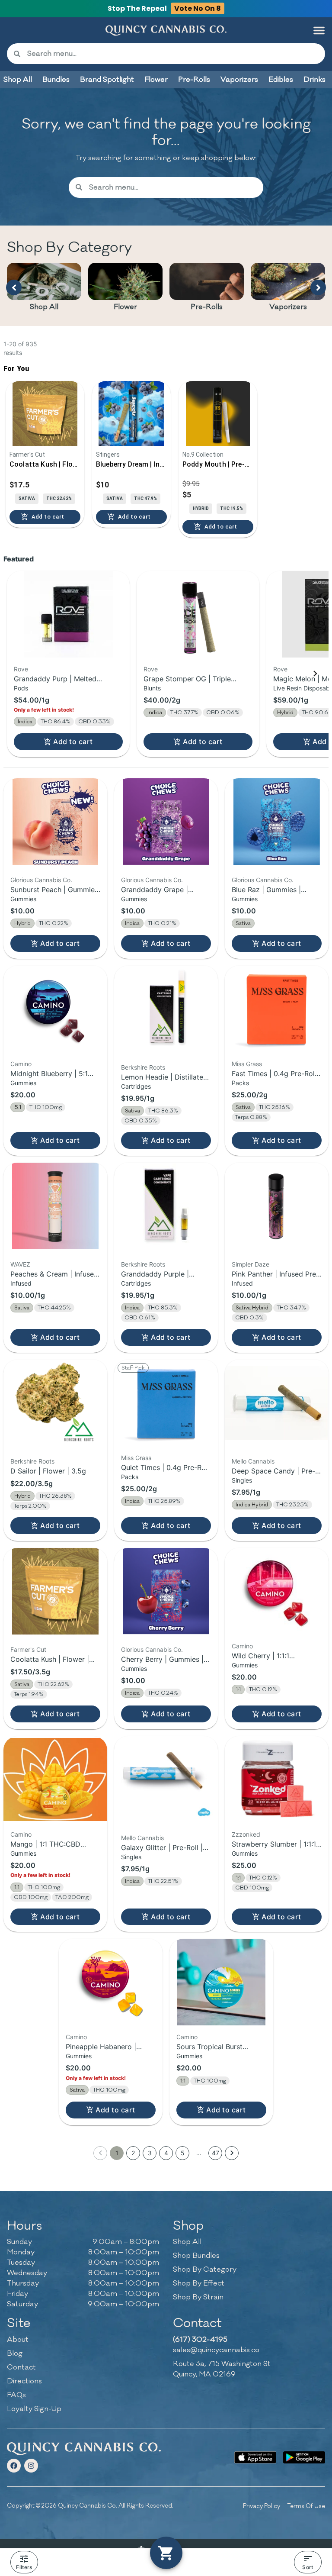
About (18, 2340)
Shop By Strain (198, 2297)
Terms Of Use (306, 2506)
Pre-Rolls (207, 307)
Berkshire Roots (143, 1067)
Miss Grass (247, 1064)
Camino (21, 1064)
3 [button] (150, 2153)
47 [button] (215, 2153)
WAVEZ (20, 1264)
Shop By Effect (199, 2283)
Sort (308, 2567)
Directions (24, 2381)
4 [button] (166, 2153)
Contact (21, 2367)
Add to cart (73, 742)
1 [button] (117, 2153)
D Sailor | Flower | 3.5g (48, 1471)
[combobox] (173, 54)
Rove (21, 669)
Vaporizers (288, 307)
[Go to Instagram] (31, 2466)
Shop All (44, 307)
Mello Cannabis (253, 1461)
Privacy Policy (262, 2506)
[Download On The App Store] (255, 2457)
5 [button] (183, 2153)
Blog (15, 2354)
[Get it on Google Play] (304, 2457)
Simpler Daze (251, 1264)
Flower (125, 307)
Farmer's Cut (28, 1649)
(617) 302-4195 (200, 2340)
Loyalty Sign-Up (34, 2409)
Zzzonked (246, 1834)
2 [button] (133, 2153)
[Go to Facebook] (14, 2466)
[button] (319, 30)
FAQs (16, 2395)
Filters (24, 2567)
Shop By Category (205, 2270)
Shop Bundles (196, 2256)
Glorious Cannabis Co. (41, 880)
